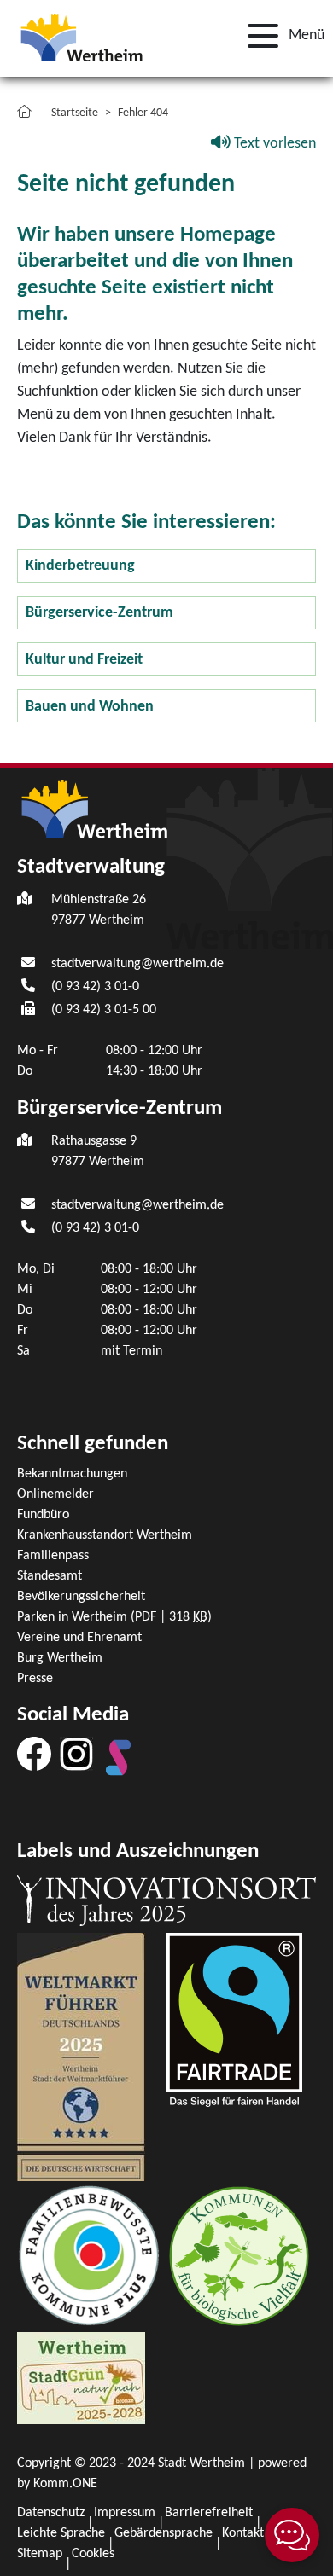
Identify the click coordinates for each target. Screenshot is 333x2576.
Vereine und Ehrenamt (79, 1638)
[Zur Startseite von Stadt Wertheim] (81, 36)
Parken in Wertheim (114, 1617)
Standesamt (50, 1576)
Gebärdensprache (164, 2533)
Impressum (125, 2513)
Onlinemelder (55, 1494)
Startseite (75, 113)
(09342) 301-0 (95, 987)
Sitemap (40, 2554)
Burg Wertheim (60, 1658)
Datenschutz (51, 2513)
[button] (281, 36)
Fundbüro (43, 1515)
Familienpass (53, 1556)
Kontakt (243, 2533)
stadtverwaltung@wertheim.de (137, 964)
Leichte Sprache (61, 2533)
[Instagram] (76, 1753)
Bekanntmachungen (72, 1474)
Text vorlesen (273, 144)
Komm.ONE (65, 2484)
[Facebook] (34, 1753)
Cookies (93, 2554)
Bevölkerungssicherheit (81, 1597)
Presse (35, 1679)
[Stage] (119, 1757)
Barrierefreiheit (209, 2513)
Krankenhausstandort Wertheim (105, 1535)
